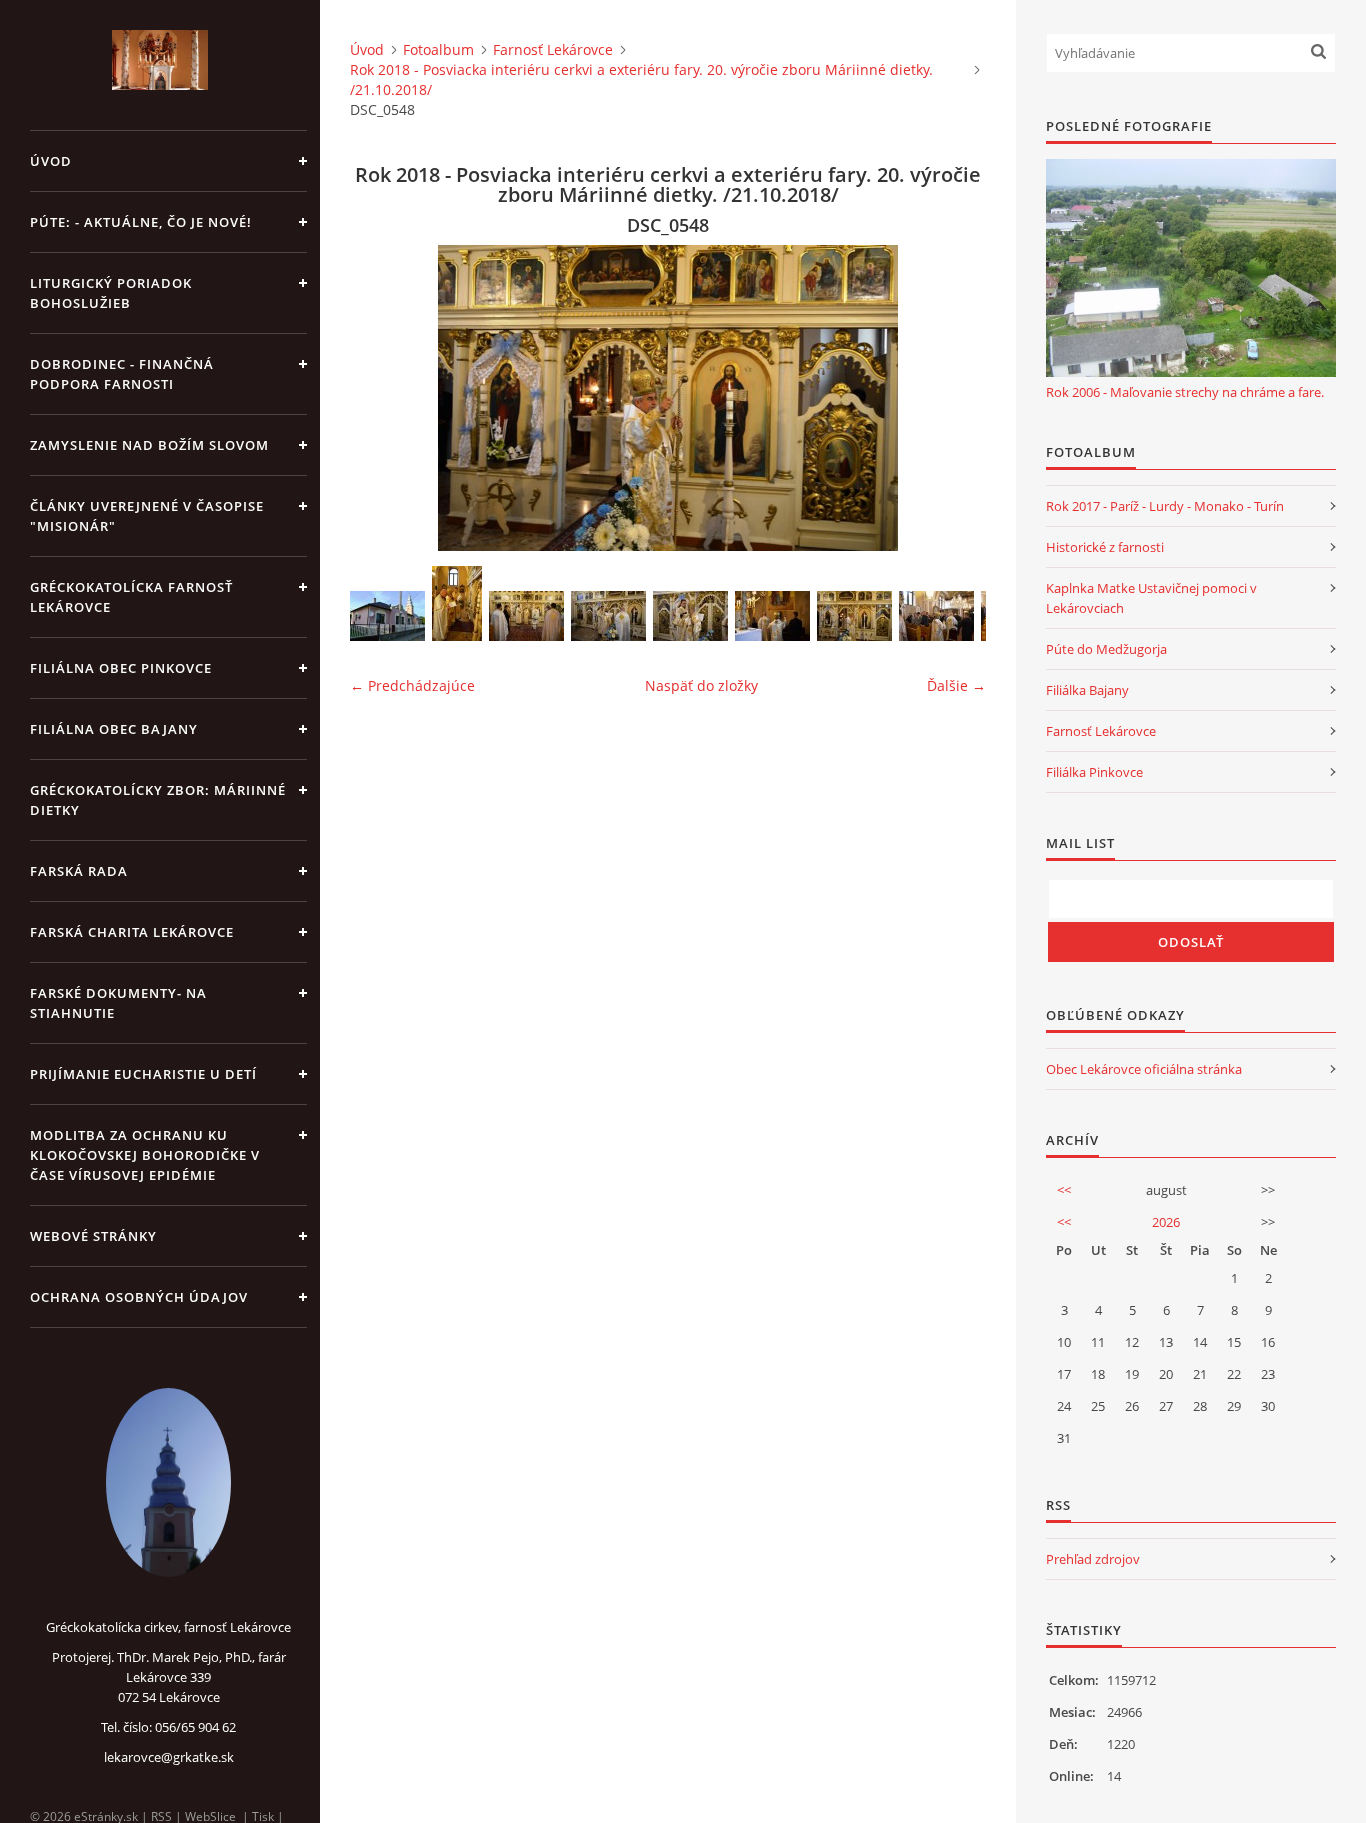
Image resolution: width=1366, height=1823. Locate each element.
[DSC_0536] (526, 616)
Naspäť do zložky (701, 685)
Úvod (51, 161)
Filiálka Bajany (1087, 690)
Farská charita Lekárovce (132, 932)
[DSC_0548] (854, 616)
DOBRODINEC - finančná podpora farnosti (122, 374)
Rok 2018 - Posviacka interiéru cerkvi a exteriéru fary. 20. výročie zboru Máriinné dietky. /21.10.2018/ (641, 79)
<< (1064, 1190)
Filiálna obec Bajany (114, 729)
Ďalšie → (956, 685)
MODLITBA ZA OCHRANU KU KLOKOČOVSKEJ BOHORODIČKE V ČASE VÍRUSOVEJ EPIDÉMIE (145, 1155)
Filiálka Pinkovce (1094, 772)
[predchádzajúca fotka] (382, 398)
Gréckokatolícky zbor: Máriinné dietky (158, 800)
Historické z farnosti (1105, 547)
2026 (1166, 1222)
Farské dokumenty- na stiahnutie (118, 1003)
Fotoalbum (438, 49)
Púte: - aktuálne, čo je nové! (141, 222)
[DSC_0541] (608, 616)
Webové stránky (93, 1236)
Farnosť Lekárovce (553, 49)
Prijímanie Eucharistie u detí (143, 1074)
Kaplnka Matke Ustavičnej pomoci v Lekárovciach (1151, 598)
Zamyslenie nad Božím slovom (149, 445)
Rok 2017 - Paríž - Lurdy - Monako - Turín (1165, 506)
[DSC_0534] (457, 603)
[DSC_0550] (936, 616)
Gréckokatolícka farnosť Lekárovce (131, 597)
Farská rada (79, 871)
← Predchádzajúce (412, 685)
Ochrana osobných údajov (139, 1297)
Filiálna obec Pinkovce (121, 668)
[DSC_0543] (690, 616)
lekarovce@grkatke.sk (169, 1757)
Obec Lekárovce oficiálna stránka (1144, 1069)
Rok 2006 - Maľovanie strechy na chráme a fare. (1185, 392)
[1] (387, 616)
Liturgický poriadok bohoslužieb (111, 293)
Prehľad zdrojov (1093, 1559)
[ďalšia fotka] (953, 398)
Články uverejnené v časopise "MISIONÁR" (147, 516)
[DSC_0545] (772, 616)
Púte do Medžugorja (1106, 649)
